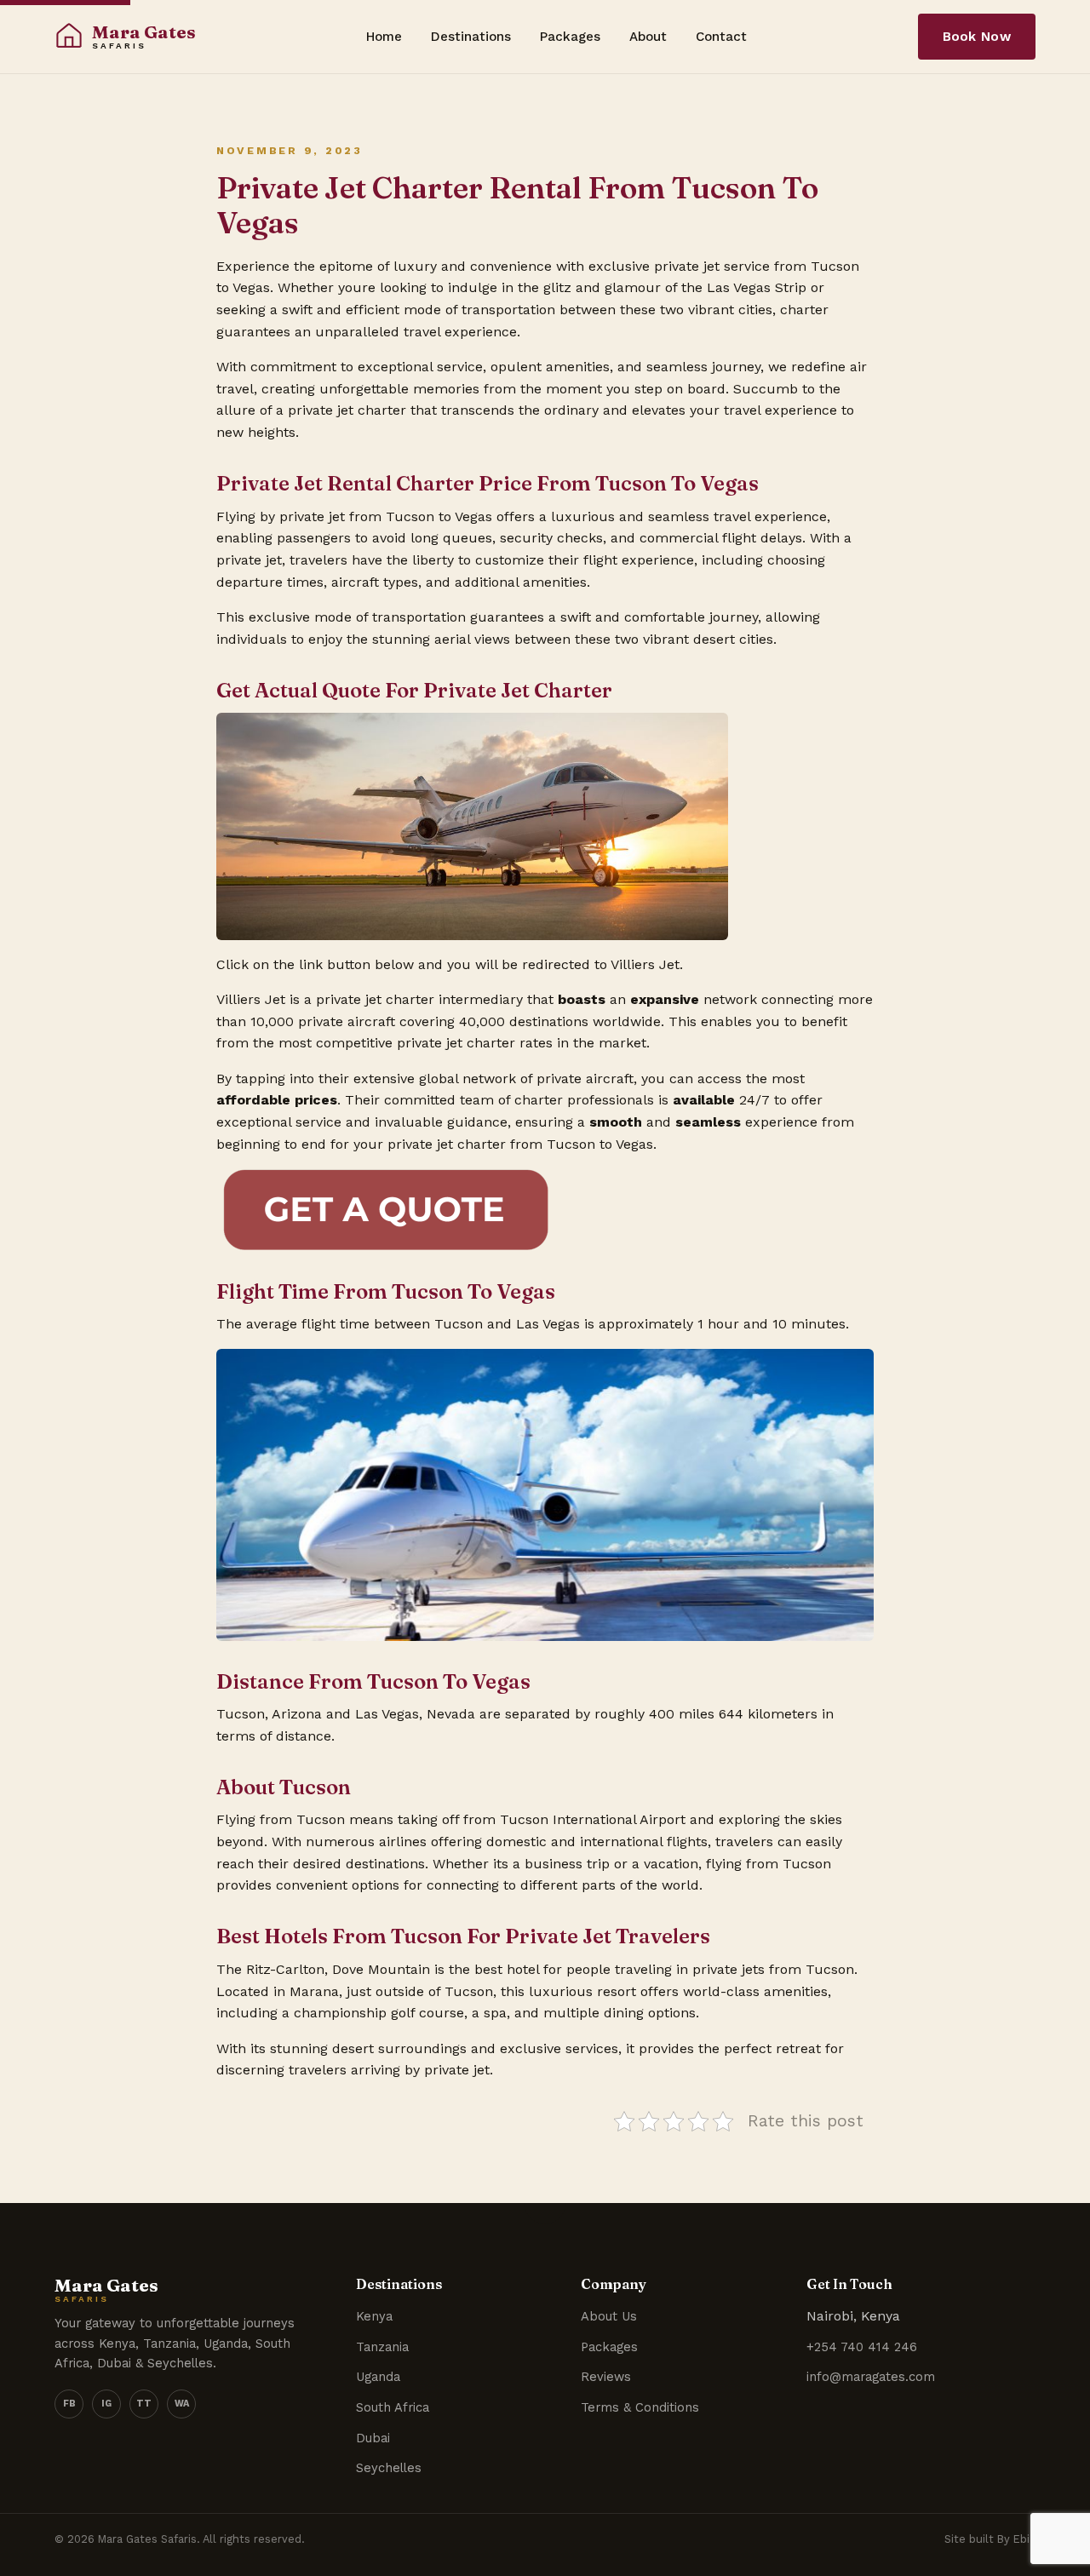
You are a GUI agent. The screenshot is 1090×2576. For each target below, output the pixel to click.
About (648, 37)
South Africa (393, 2407)
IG (106, 2404)
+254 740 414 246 (862, 2347)
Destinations (471, 37)
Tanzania (382, 2347)
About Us (609, 2316)
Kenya (374, 2316)
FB (69, 2404)
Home (384, 37)
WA (182, 2404)
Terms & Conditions (640, 2407)
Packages (570, 37)
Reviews (606, 2377)
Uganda (378, 2377)
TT (144, 2404)
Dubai (373, 2438)
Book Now (977, 37)
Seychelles (389, 2468)
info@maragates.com (871, 2377)
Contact (721, 37)
